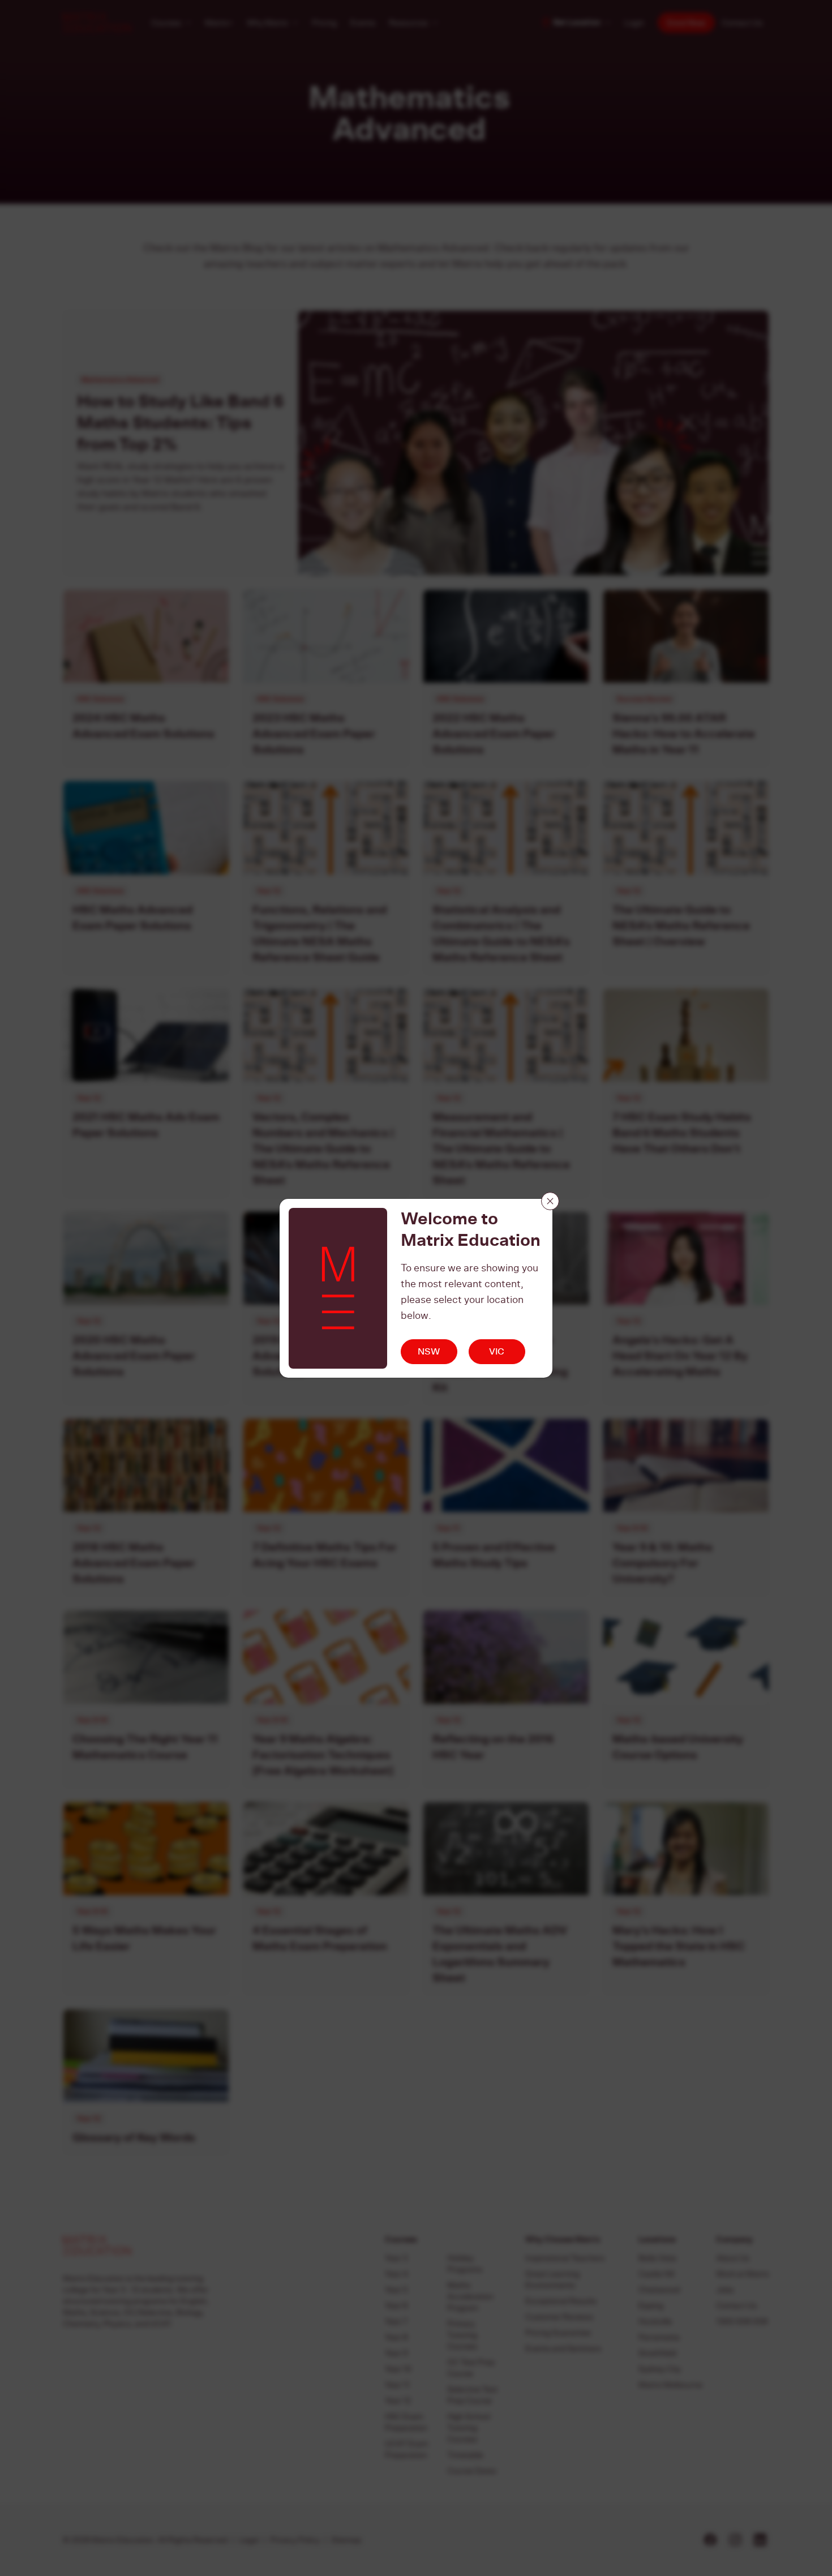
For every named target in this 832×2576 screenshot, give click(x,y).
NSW (429, 1351)
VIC (497, 1351)
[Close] (550, 1201)
